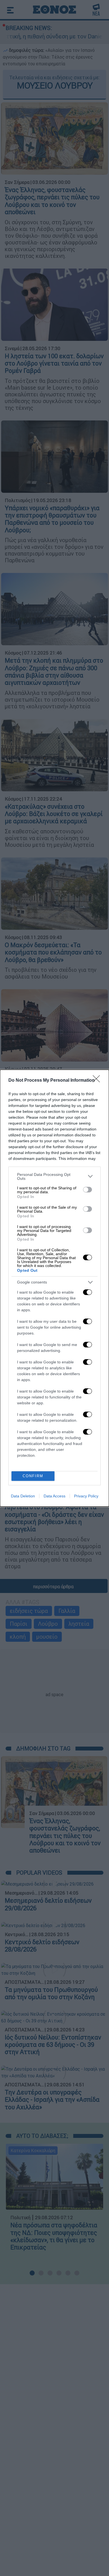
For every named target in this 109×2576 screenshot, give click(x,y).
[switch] (87, 1190)
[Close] (98, 1081)
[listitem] (54, 1176)
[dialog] (54, 1288)
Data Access (54, 1496)
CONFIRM (33, 1476)
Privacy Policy (86, 1496)
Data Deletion (23, 1496)
